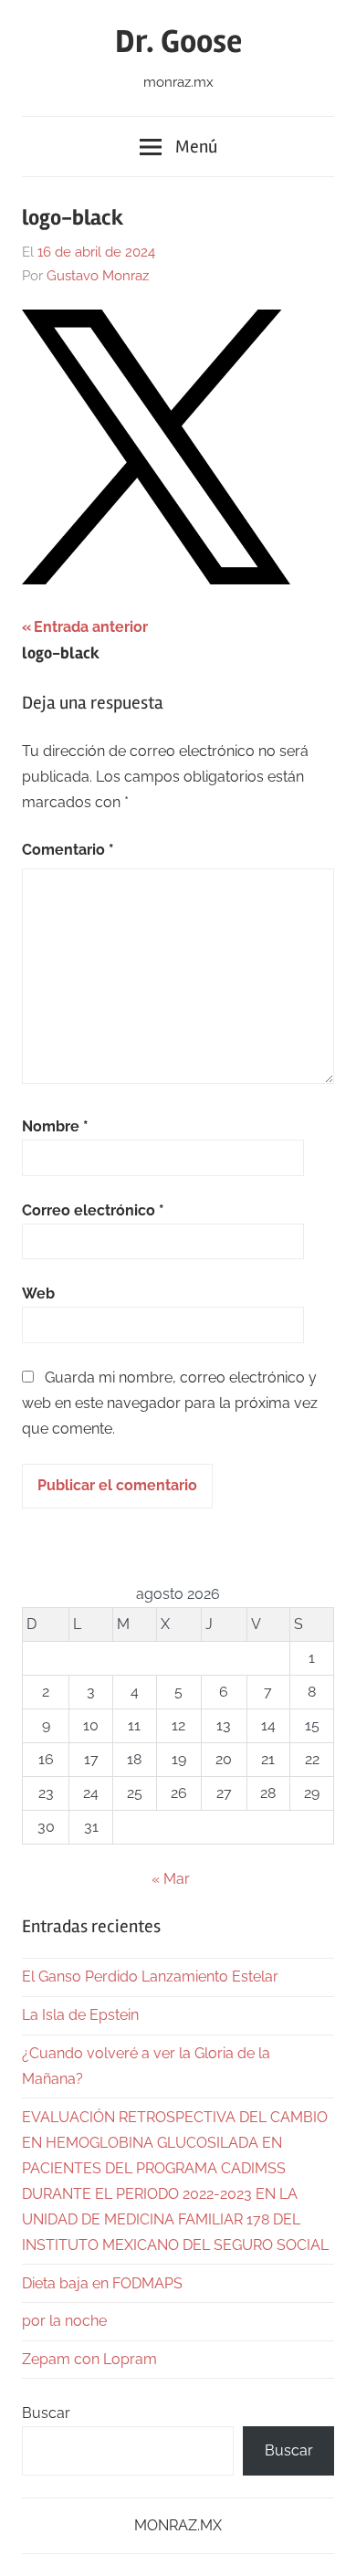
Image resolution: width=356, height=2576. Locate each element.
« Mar (171, 1879)
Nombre (55, 1126)
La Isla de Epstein (80, 2015)
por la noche (64, 2321)
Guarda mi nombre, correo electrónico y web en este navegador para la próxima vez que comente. (170, 1403)
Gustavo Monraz (98, 276)
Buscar (46, 2413)
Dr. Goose (178, 42)
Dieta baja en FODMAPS (102, 2283)
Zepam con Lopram (89, 2359)
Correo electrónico (93, 1210)
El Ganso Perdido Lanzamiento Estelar (150, 1977)
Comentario (68, 850)
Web (38, 1293)
